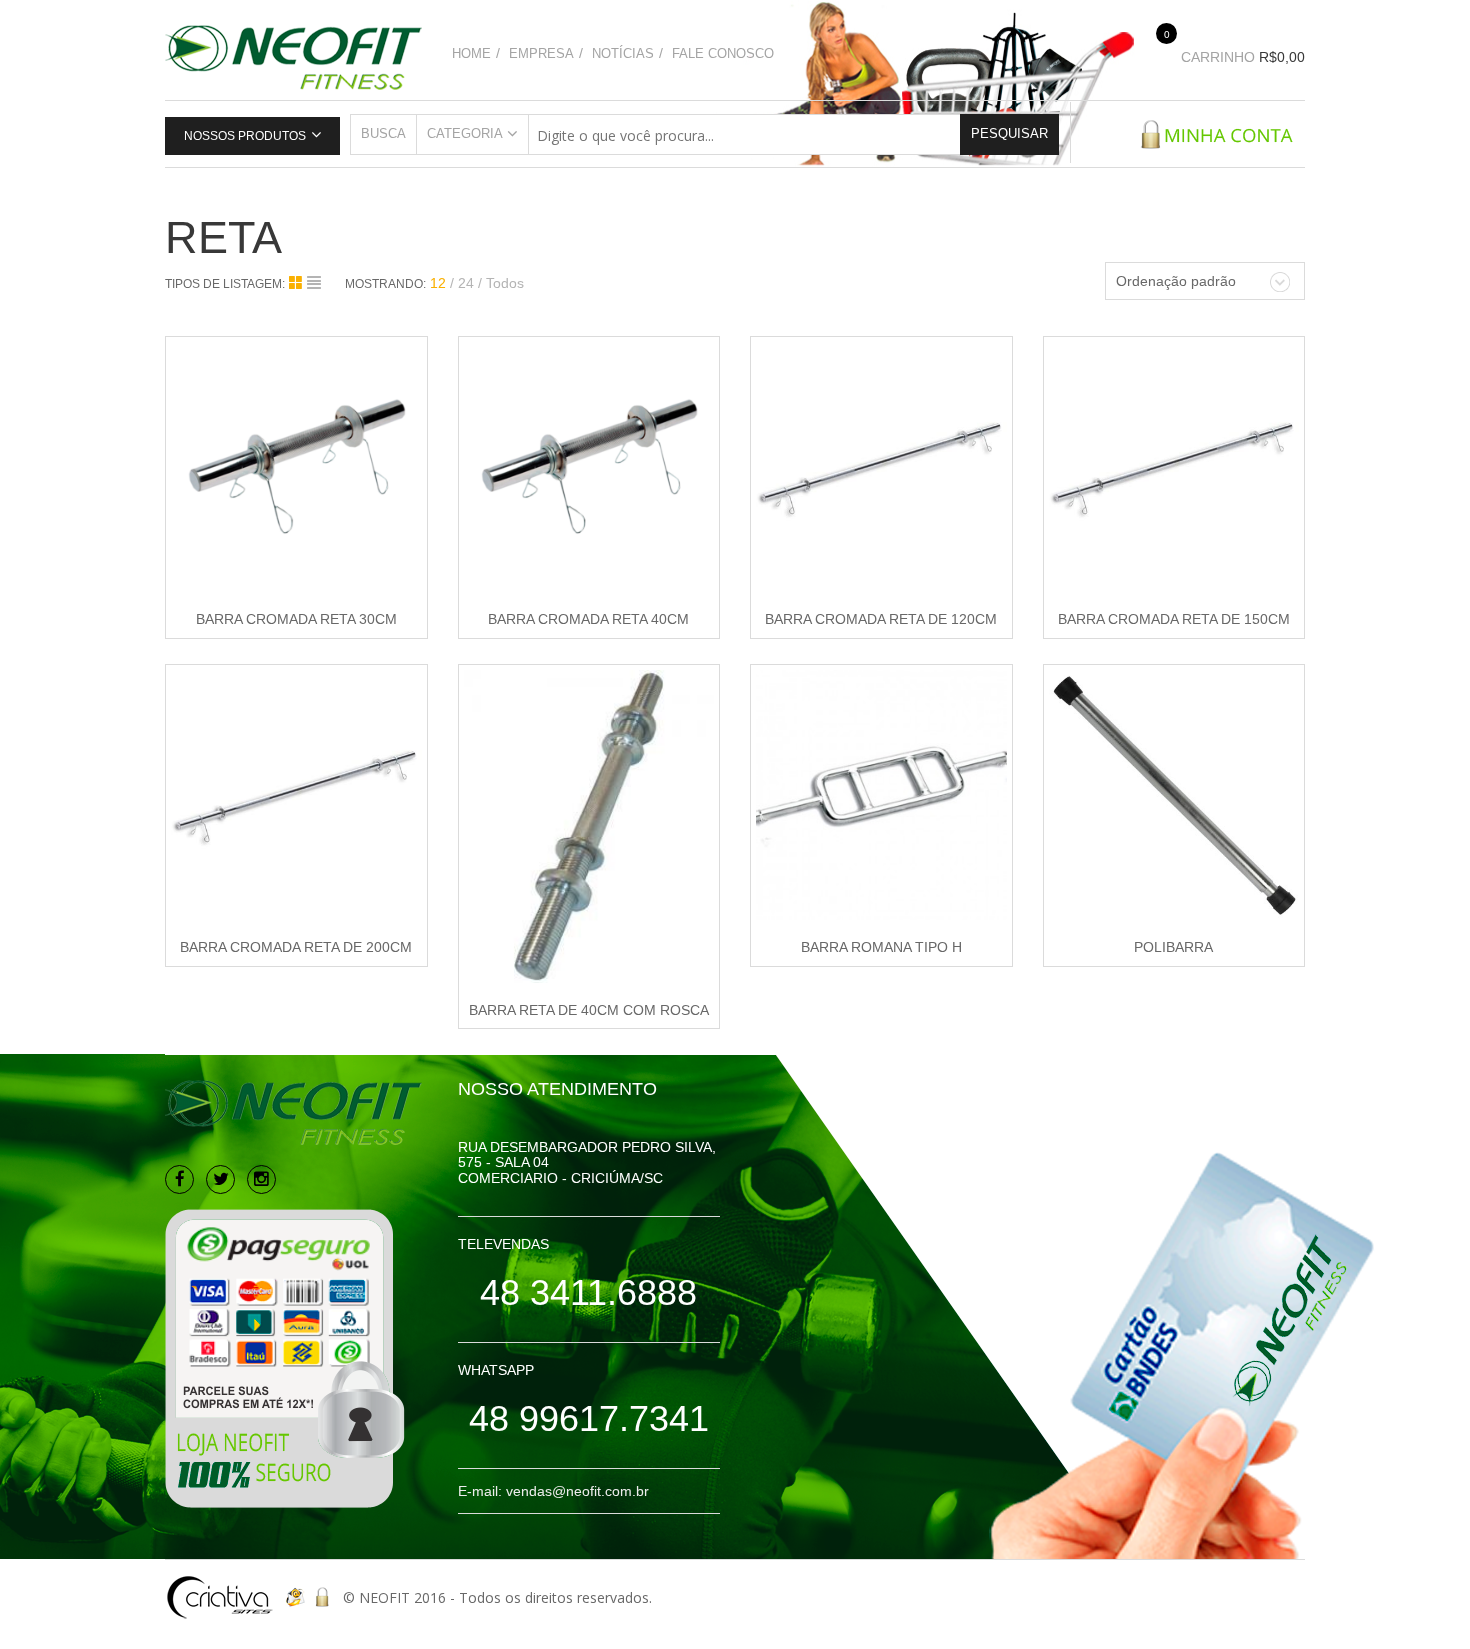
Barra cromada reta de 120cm (881, 619)
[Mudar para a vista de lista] (314, 283)
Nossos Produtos (245, 136)
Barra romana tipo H (881, 947)
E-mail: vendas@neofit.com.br (553, 1491)
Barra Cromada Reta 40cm (588, 619)
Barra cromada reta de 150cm (1174, 619)
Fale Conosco (723, 53)
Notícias (623, 53)
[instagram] (261, 1179)
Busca (383, 133)
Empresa (541, 53)
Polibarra (1173, 947)
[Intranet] (324, 1597)
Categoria (465, 133)
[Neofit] (293, 55)
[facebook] (179, 1179)
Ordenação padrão (1176, 281)
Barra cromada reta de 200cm (296, 947)
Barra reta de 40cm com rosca (589, 1010)
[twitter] (220, 1179)
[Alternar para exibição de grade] (298, 283)
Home (471, 53)
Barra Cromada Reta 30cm (296, 619)
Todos (505, 283)
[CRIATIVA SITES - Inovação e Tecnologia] (220, 1597)
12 (438, 283)
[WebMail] (294, 1597)
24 (466, 283)
